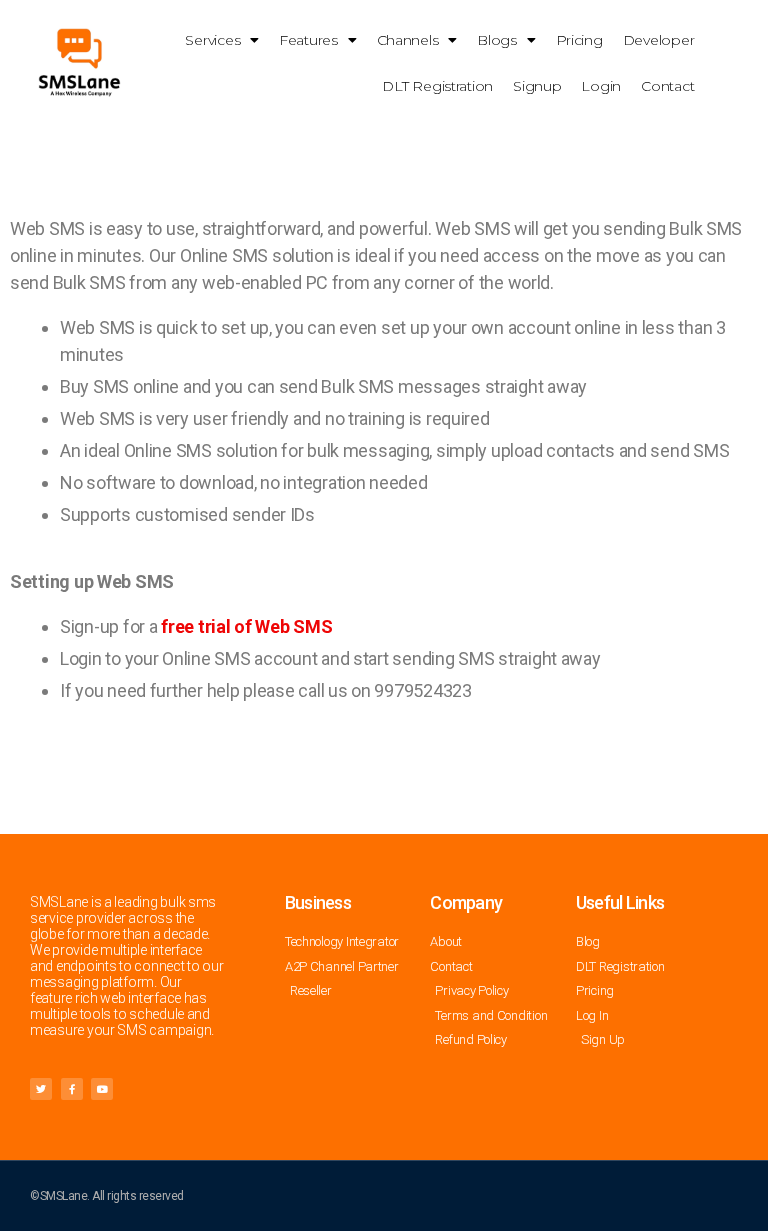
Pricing (579, 40)
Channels (408, 40)
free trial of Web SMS (246, 626)
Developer (659, 40)
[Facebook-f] (72, 1089)
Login (601, 86)
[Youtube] (102, 1089)
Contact (667, 86)
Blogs (497, 40)
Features (308, 40)
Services (212, 40)
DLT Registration (437, 86)
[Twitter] (41, 1089)
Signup (537, 86)
